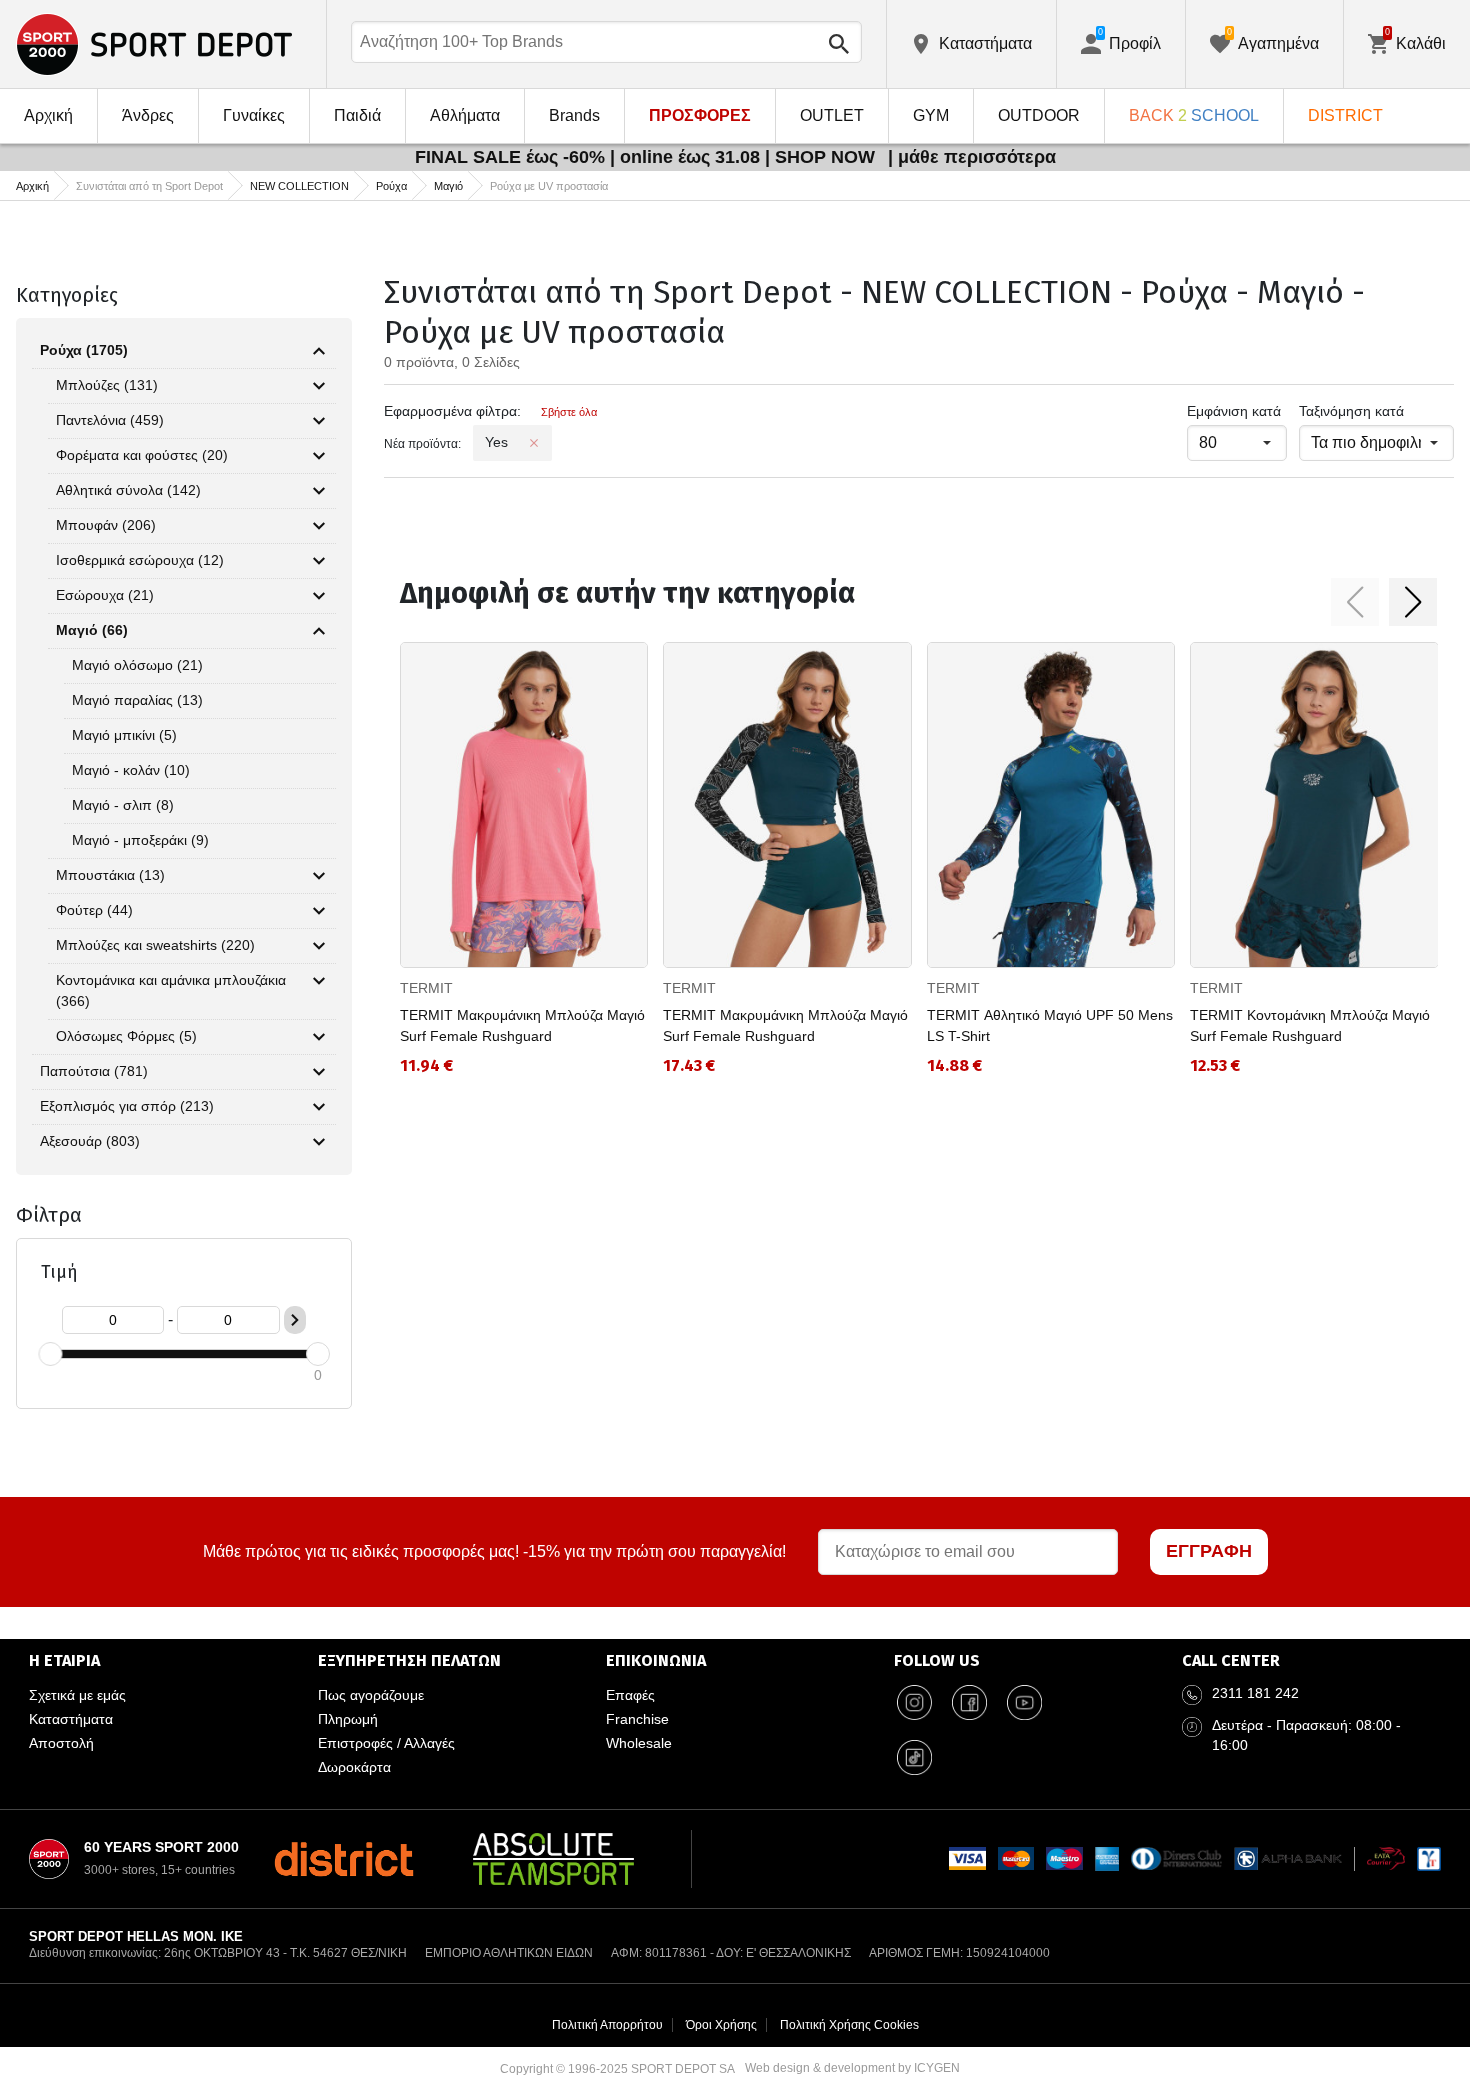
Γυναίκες (254, 115)
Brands (574, 115)
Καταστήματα (71, 1719)
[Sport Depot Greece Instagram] (914, 1703)
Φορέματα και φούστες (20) (142, 455)
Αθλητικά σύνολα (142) (128, 490)
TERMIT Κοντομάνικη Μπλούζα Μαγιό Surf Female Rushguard (1310, 1025)
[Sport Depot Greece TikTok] (914, 1758)
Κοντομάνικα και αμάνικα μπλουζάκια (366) (171, 990)
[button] (1355, 602)
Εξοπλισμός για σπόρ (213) (127, 1106)
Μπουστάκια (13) (110, 875)
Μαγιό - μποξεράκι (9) (140, 840)
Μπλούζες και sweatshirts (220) (155, 945)
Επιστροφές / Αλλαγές (386, 1743)
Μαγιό (448, 186)
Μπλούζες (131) (107, 385)
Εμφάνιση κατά (1234, 411)
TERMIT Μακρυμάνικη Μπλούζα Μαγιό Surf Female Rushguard (522, 1025)
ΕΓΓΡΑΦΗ (1209, 1551)
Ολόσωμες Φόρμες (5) (126, 1036)
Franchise (637, 1719)
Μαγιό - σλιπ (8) (123, 805)
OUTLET (832, 115)
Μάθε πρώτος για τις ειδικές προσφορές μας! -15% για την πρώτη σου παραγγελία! (494, 1551)
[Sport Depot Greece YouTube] (1024, 1703)
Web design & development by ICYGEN (852, 2068)
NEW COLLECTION (299, 186)
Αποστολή (61, 1743)
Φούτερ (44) (94, 910)
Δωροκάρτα (354, 1767)
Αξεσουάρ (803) (90, 1141)
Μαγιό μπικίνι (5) (124, 735)
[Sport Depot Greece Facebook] (969, 1703)
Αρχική (48, 115)
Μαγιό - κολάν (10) (131, 770)
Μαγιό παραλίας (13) (137, 700)
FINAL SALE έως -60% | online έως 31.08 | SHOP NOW (647, 157)
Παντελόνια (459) (110, 420)
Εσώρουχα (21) (105, 595)
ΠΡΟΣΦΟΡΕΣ (700, 115)
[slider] (50, 1354)
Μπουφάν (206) (106, 525)
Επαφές (630, 1695)
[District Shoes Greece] (343, 1859)
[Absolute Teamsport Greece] (553, 1859)
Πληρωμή (348, 1719)
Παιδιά (357, 115)
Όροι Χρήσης (721, 2025)
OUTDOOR (1039, 115)
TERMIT (426, 988)
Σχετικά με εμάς (77, 1695)
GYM (931, 115)
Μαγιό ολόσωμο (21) (137, 665)
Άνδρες (148, 115)
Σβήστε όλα (569, 412)
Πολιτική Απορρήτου (607, 2025)
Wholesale (639, 1743)
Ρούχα (391, 186)
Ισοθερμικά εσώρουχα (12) (140, 560)
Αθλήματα (465, 115)
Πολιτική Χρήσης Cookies (849, 2025)
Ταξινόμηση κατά (1351, 411)
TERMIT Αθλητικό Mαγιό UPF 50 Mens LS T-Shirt (1050, 1025)
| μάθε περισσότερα (972, 157)
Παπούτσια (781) (94, 1071)
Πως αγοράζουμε (371, 1695)
